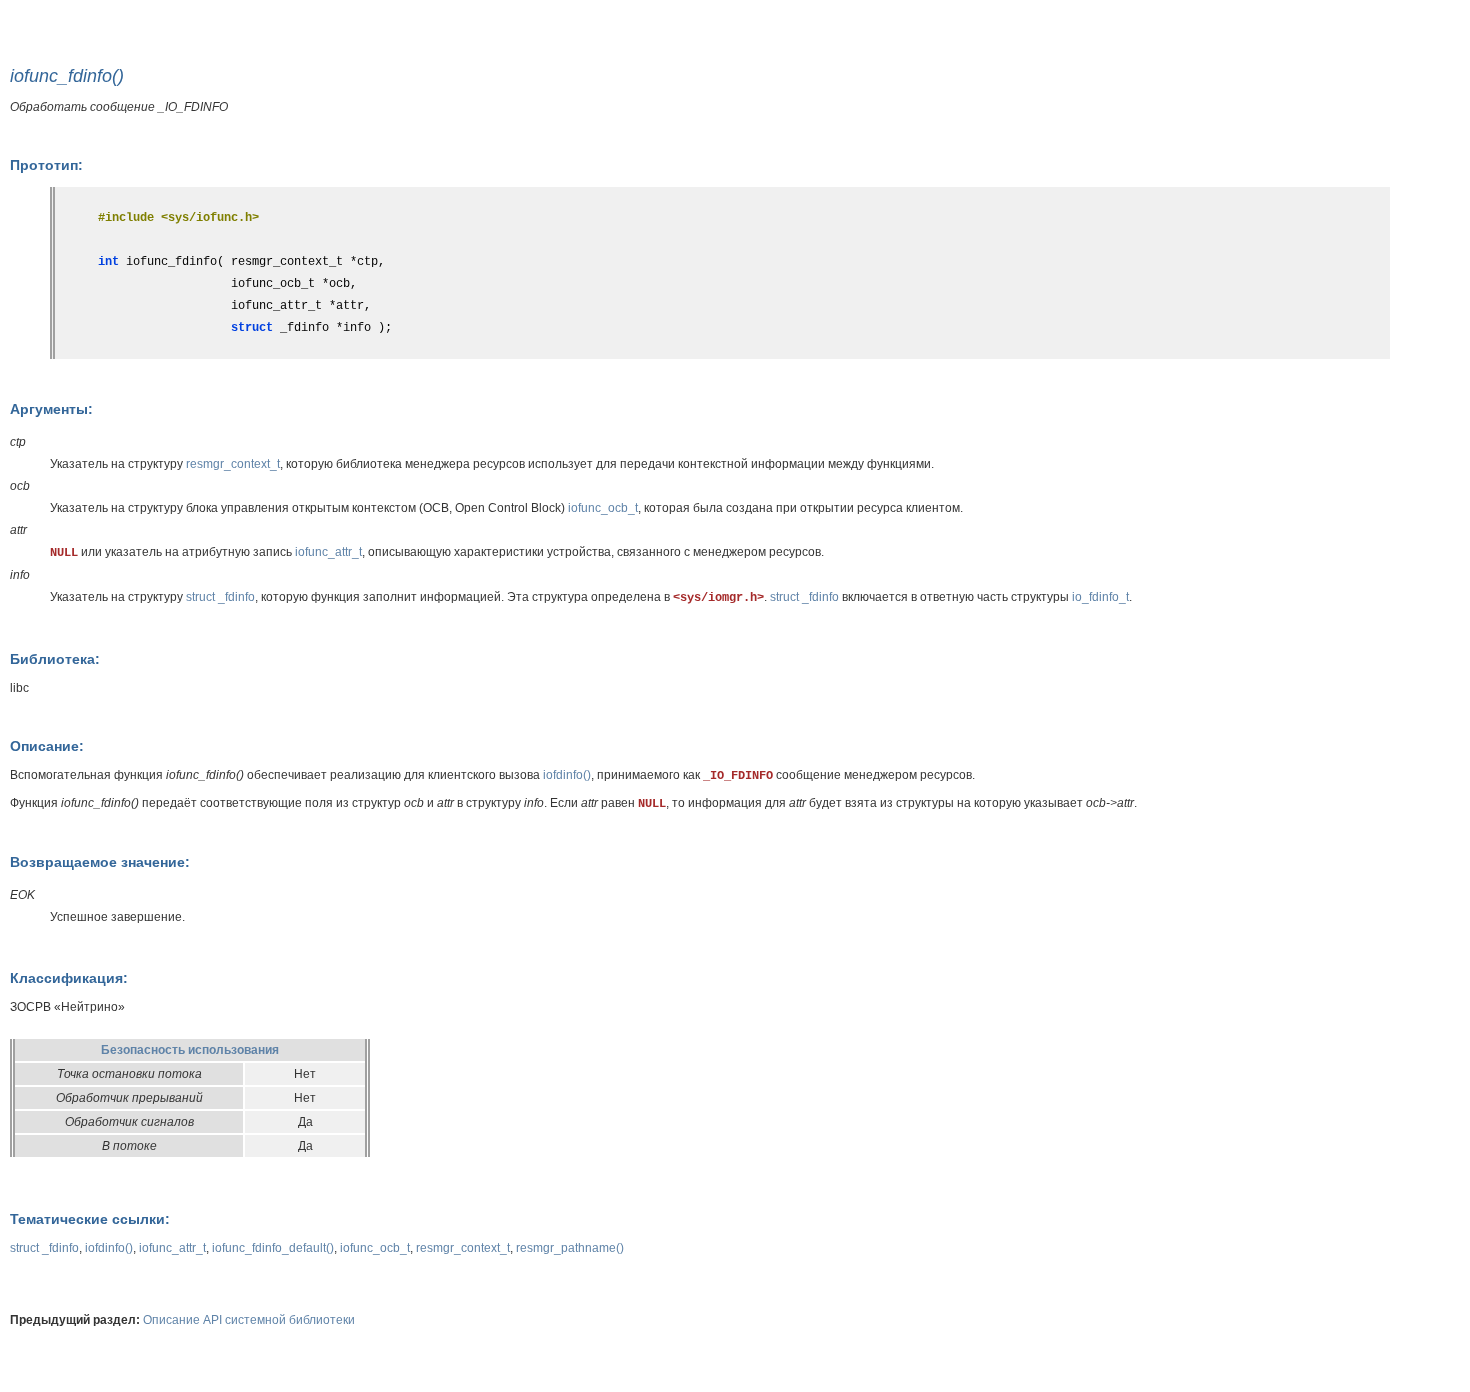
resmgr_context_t (233, 464)
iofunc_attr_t (328, 552)
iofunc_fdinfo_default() (273, 1248)
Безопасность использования (190, 1050)
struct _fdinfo (220, 597)
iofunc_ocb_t (603, 508)
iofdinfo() (567, 775)
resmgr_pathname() (570, 1248)
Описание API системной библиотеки (249, 1320)
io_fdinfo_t (1100, 597)
